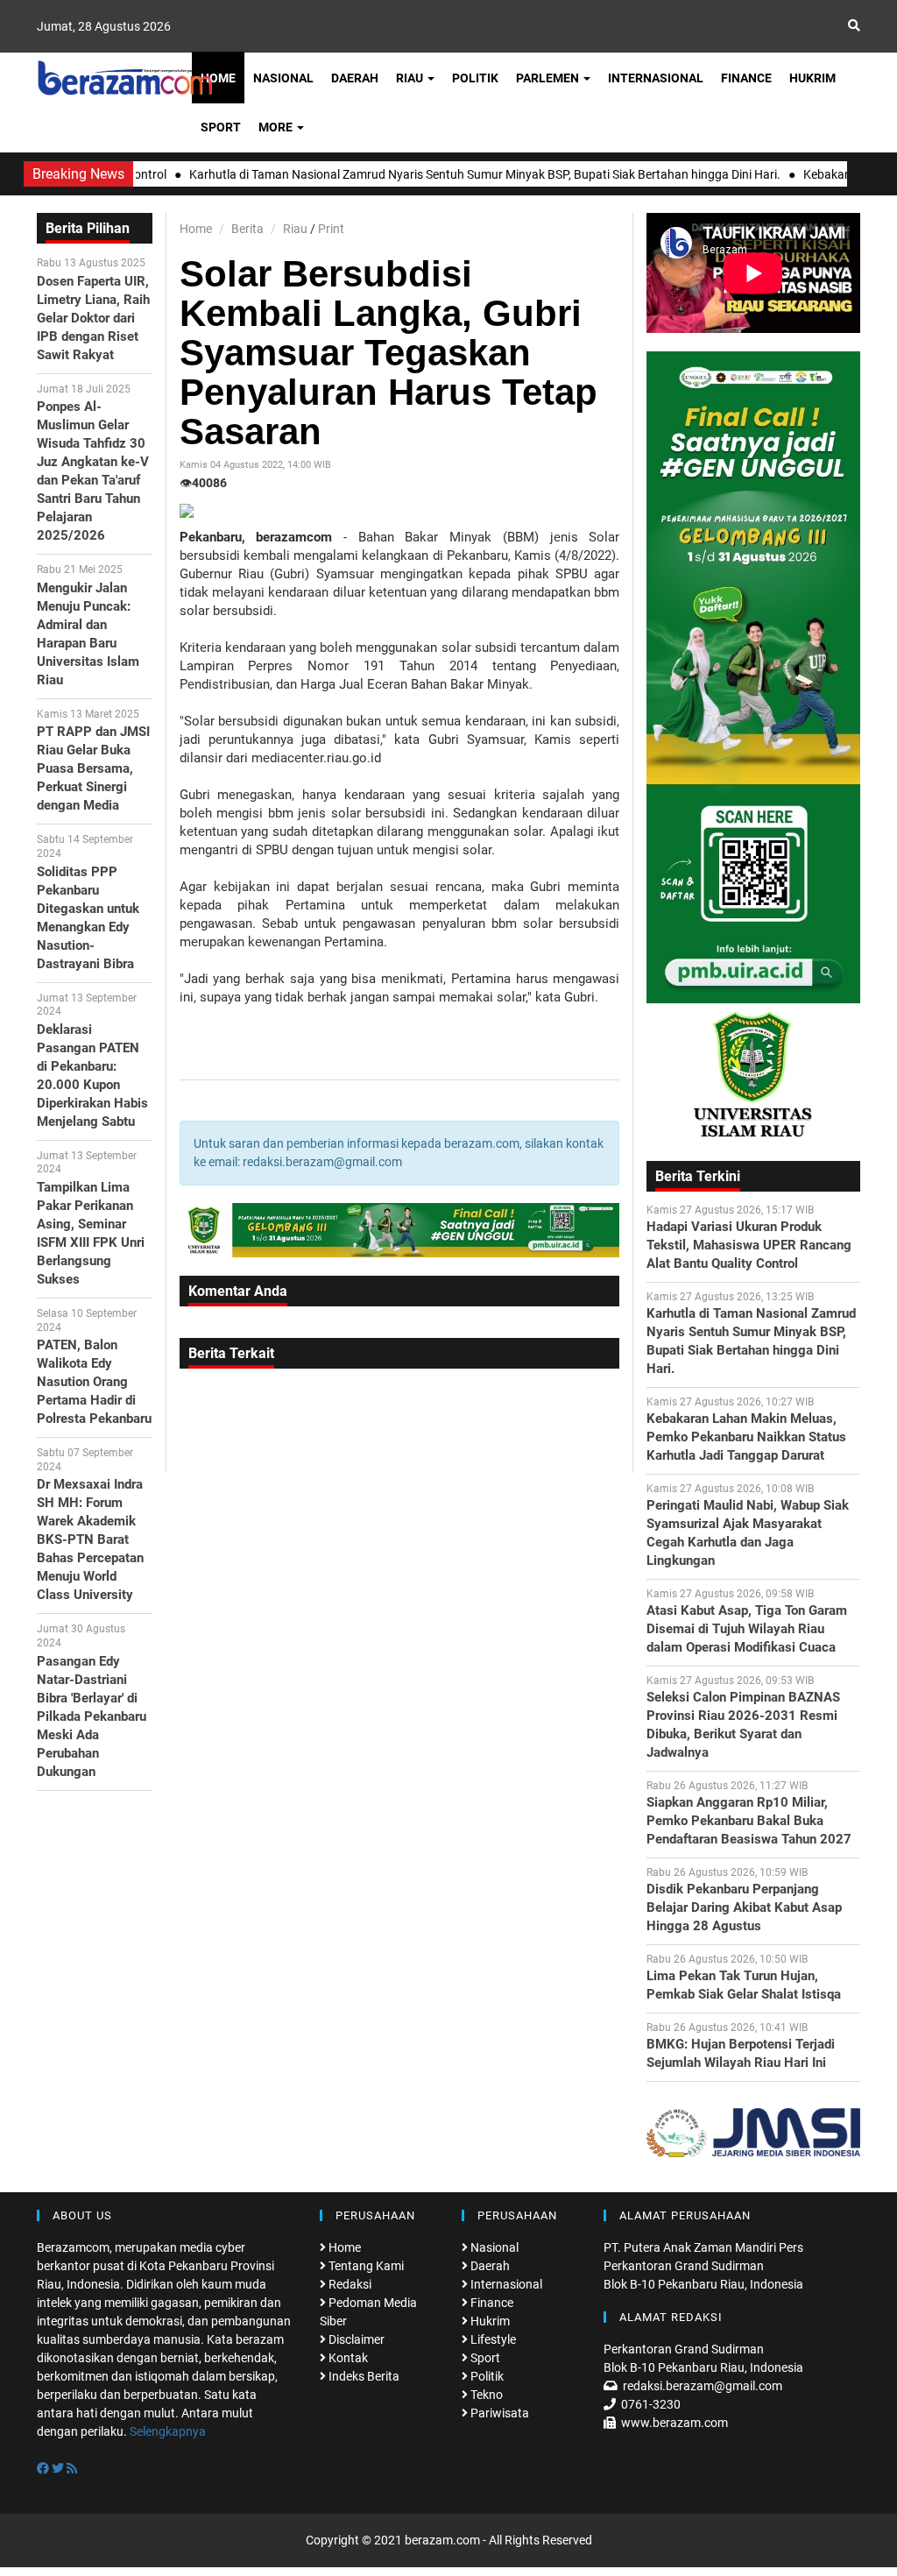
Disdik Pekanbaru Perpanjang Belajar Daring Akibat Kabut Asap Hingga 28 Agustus (744, 1907)
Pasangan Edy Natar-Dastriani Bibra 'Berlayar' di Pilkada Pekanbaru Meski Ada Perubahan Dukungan (92, 1716)
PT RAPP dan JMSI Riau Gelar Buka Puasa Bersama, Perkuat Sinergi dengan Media (93, 768)
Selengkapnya (168, 2431)
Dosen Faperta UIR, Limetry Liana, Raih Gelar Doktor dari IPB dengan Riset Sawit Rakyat (93, 318)
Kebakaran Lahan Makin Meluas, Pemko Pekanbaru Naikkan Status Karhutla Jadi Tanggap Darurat (746, 1437)
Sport (221, 127)
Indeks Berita (363, 2376)
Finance (746, 78)
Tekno (485, 2395)
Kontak (347, 2358)
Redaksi (349, 2284)
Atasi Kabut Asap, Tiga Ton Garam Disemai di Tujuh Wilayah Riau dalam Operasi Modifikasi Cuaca (747, 1629)
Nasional (283, 78)
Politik (475, 78)
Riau (411, 78)
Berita (247, 229)
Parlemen (549, 78)
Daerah (355, 78)
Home (218, 78)
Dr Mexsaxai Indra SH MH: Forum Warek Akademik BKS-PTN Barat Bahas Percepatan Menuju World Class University (90, 1539)
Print (331, 229)
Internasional (656, 78)
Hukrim (812, 78)
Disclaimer (355, 2339)
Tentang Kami (365, 2266)
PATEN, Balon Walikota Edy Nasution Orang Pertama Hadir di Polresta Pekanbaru (94, 1382)
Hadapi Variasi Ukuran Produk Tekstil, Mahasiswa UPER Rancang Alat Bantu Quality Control (749, 1245)
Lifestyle (492, 2339)
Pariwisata (498, 2413)
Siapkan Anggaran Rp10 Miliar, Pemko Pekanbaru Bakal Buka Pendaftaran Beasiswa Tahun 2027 (749, 1821)
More (277, 127)
